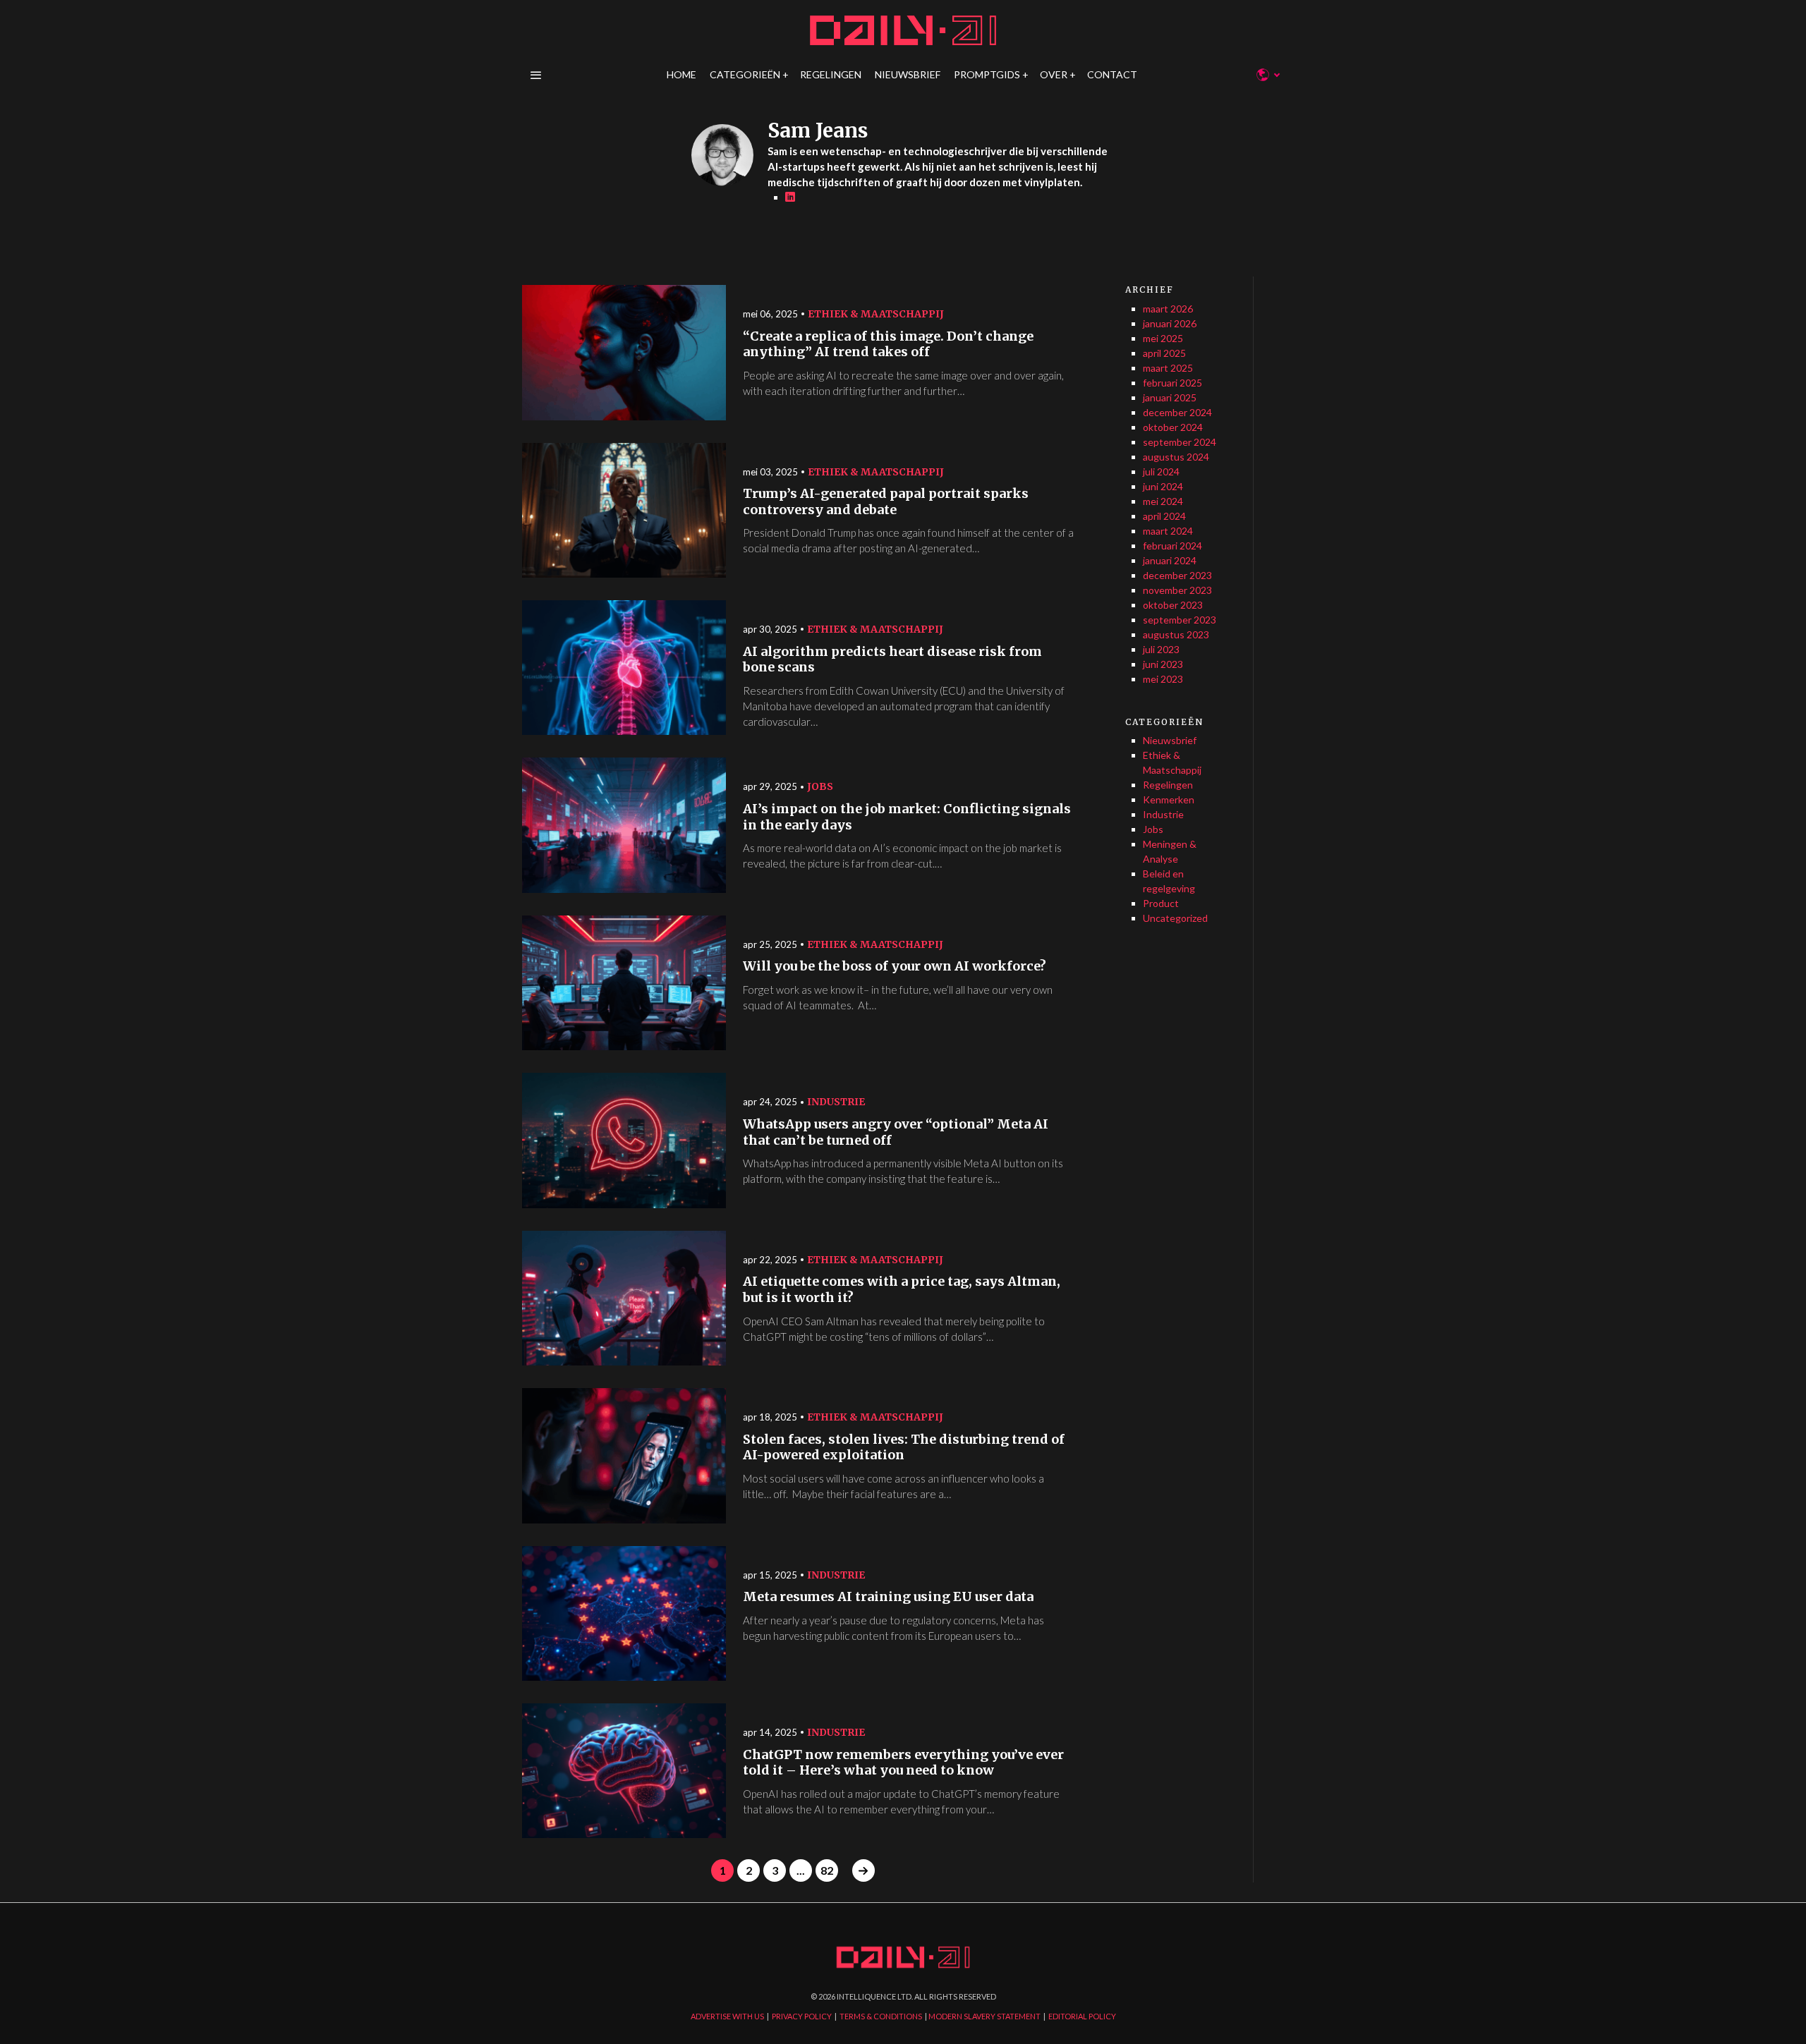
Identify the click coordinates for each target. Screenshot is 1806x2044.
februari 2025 (1172, 383)
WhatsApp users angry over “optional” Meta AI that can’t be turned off (896, 1132)
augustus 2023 (1176, 634)
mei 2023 (1163, 679)
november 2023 (1177, 590)
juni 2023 (1163, 664)
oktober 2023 (1173, 605)
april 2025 (1164, 353)
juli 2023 (1161, 649)
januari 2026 (1170, 323)
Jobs (820, 786)
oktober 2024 (1173, 427)
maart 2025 (1168, 368)
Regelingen (1168, 785)
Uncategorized (1175, 918)
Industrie (836, 1102)
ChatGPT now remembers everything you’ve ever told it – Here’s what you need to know (903, 1763)
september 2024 (1180, 442)
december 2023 (1177, 575)
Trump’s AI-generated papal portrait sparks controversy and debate (886, 502)
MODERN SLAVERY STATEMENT (984, 2016)
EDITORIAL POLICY (1082, 2016)
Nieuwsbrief (1170, 740)
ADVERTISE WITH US (727, 2016)
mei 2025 (1163, 338)
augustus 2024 (1176, 457)
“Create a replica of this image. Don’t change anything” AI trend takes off (888, 345)
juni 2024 (1163, 486)
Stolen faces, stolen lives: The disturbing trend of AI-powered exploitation (904, 1448)
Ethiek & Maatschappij (876, 314)
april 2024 (1164, 516)
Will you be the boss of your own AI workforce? (895, 966)
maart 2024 (1168, 531)
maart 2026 (1168, 309)
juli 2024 (1161, 472)
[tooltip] (790, 197)
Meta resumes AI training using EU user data (888, 1597)
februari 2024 (1172, 546)
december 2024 (1177, 412)
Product (1161, 903)
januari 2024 (1170, 560)
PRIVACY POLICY (802, 2016)
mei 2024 (1163, 501)
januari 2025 (1170, 397)
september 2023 (1180, 620)
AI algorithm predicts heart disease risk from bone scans (892, 660)
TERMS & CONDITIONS (881, 2016)
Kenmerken (1169, 799)
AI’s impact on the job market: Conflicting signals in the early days (907, 817)
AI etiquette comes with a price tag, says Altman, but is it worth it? (902, 1290)
